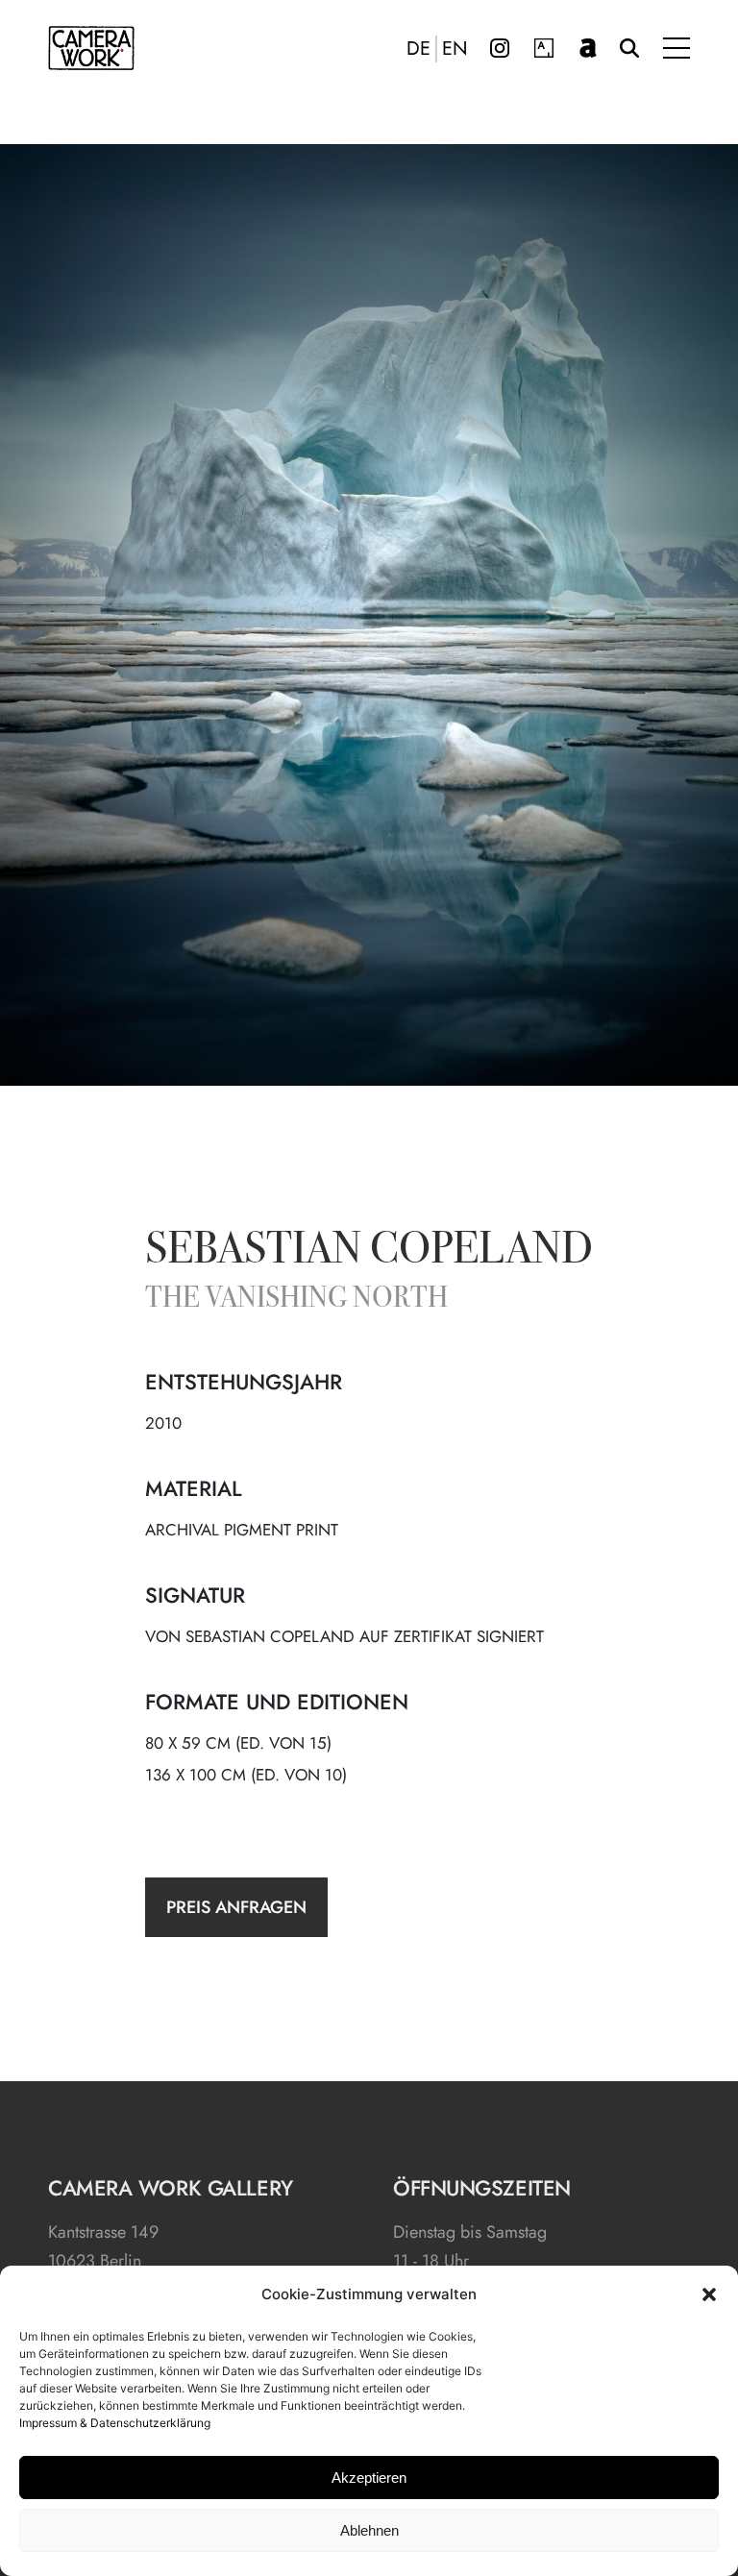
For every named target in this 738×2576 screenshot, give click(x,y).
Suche (629, 48)
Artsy (544, 48)
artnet (588, 48)
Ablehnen (369, 2530)
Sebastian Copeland (369, 1252)
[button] (709, 2294)
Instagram (500, 48)
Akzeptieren (369, 2478)
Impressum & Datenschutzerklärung (115, 2423)
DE (418, 49)
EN (455, 49)
